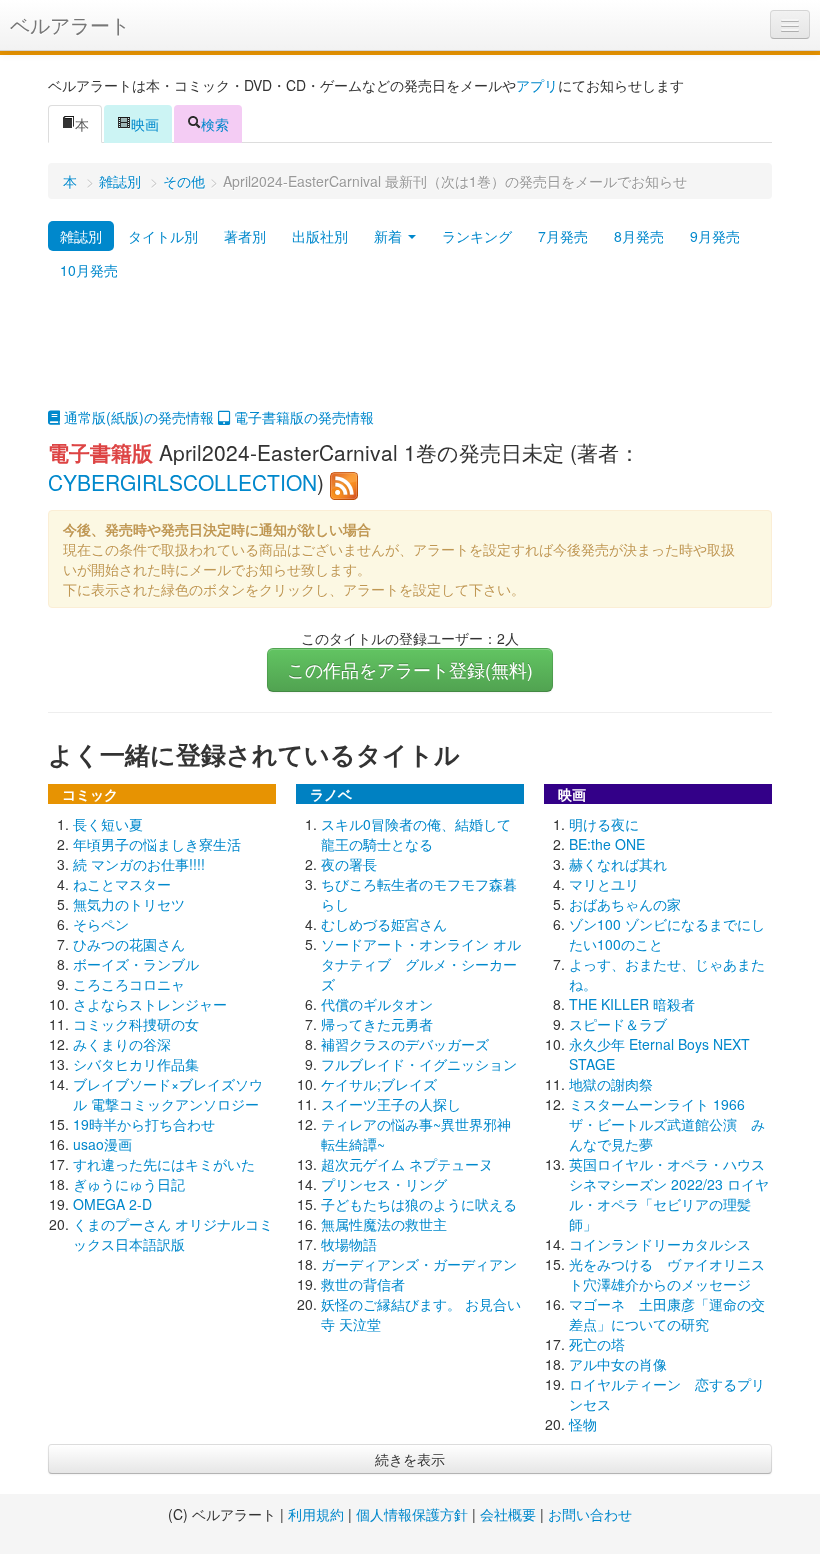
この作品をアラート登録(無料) (410, 669)
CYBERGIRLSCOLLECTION (182, 482)
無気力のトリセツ (129, 904)
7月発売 (563, 236)
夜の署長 (349, 864)
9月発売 (715, 236)
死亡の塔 (597, 1344)
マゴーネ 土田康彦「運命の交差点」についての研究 (667, 1314)
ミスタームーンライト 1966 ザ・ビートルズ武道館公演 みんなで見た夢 (667, 1124)
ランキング (477, 236)
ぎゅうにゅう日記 (129, 1184)
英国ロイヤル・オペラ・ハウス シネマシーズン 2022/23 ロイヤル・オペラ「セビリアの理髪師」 (674, 1194)
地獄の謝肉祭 (611, 1084)
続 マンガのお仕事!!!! (139, 864)
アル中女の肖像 (618, 1364)
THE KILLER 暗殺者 (632, 1004)
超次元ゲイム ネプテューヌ (407, 1164)
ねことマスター (122, 884)
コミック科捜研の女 (136, 1024)
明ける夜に (604, 824)
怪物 (583, 1424)
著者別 (245, 236)
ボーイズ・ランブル (136, 964)
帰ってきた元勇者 (377, 1024)
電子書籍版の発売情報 (302, 417)
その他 (184, 181)
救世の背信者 (363, 1284)
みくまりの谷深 (122, 1044)
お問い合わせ (590, 1514)
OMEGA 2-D (112, 1204)
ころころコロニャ (129, 984)
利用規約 (316, 1514)
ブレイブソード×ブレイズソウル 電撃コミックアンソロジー (168, 1094)
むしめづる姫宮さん (384, 924)
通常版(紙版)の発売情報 (137, 417)
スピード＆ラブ (618, 1024)
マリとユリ (604, 884)
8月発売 (639, 236)
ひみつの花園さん (129, 944)
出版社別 (320, 236)
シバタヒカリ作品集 (136, 1064)
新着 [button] (390, 236)
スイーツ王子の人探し (391, 1104)
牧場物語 (349, 1244)
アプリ (537, 85)
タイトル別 (163, 236)
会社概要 (508, 1514)
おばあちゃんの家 (625, 904)
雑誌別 (120, 181)
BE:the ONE (607, 844)
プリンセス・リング (384, 1184)
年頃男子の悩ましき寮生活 (157, 844)
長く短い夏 (108, 824)
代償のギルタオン (377, 1004)
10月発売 (89, 270)
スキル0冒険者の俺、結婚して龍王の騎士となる (416, 834)
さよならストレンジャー (150, 1004)
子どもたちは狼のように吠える (419, 1204)
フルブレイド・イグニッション (419, 1064)
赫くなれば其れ (618, 864)
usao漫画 (102, 1144)
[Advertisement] (410, 357)
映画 (145, 124)
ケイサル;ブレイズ (379, 1084)
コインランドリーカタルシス (660, 1244)
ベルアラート (70, 24)
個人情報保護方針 (412, 1514)
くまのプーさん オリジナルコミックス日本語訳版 (173, 1234)
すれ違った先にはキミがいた (164, 1164)
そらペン (101, 924)
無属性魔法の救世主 (384, 1224)
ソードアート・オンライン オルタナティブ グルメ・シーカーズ (421, 964)
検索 (215, 124)
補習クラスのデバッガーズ (405, 1044)
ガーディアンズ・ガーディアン (419, 1264)
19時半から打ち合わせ (144, 1124)
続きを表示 (410, 1459)
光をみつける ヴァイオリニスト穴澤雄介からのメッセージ (667, 1274)
